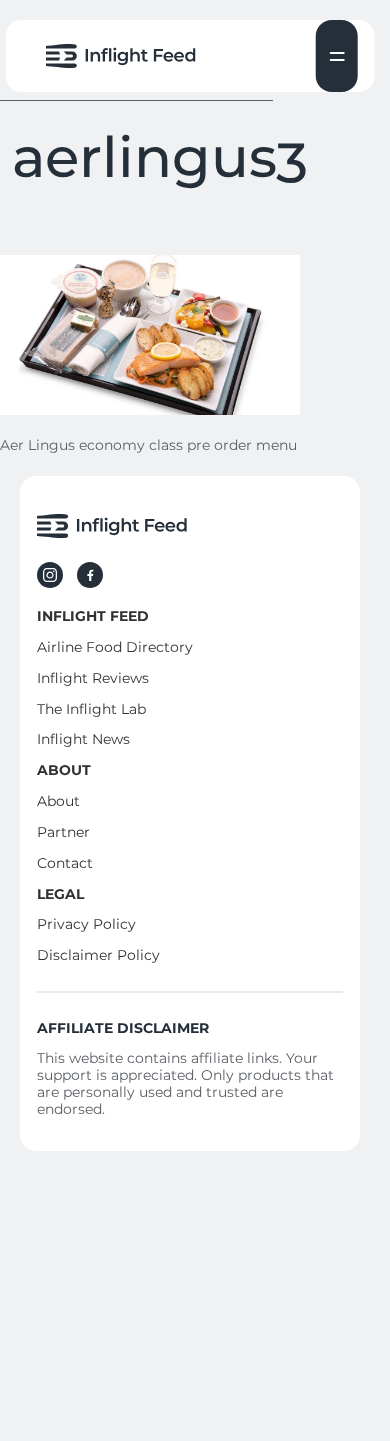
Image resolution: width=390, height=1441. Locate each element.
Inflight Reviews (93, 678)
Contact (65, 863)
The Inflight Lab (91, 709)
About (58, 801)
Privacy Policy (86, 924)
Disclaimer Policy (98, 955)
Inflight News (83, 739)
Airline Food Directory (115, 647)
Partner (63, 832)
